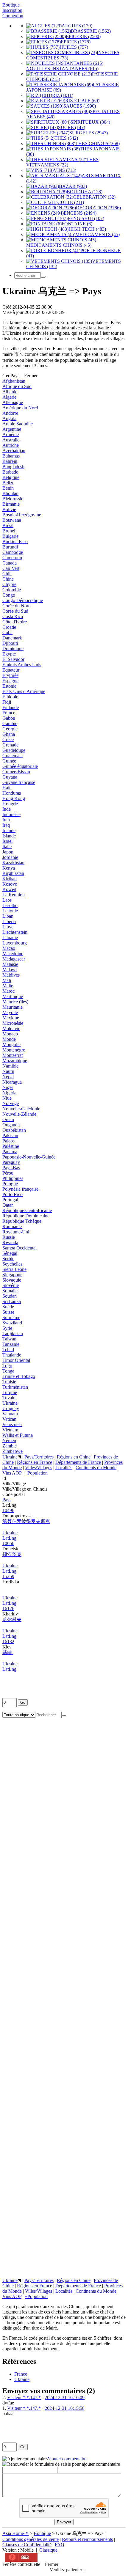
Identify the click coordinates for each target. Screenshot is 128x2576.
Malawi (10, 970)
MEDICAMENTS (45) (97, 234)
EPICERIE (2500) (83, 36)
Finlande (11, 707)
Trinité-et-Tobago (19, 1376)
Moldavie (11, 1028)
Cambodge (13, 552)
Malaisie (10, 964)
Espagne (10, 681)
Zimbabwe (13, 1451)
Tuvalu (9, 1398)
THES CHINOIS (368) (97, 143)
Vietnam (10, 1430)
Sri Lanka (12, 1301)
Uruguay (11, 1408)
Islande (9, 836)
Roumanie (12, 1226)
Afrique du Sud (17, 386)
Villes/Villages (39, 1468)
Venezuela (12, 1424)
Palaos (8, 1141)
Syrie (7, 1328)
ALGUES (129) (77, 26)
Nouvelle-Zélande (19, 1114)
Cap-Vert (11, 568)
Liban (8, 916)
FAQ (60, 2545)
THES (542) (66, 138)
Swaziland (12, 1323)
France (9, 713)
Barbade (10, 472)
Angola (9, 418)
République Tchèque (22, 1221)
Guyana (10, 777)
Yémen (9, 1441)
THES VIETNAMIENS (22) (62, 162)
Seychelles (12, 1264)
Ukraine (10, 1403)
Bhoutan (10, 493)
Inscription (12, 10)
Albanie (10, 392)
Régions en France (35, 1462)
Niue (7, 1098)
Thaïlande (12, 1355)
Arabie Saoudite (18, 424)
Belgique (11, 477)
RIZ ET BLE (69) (82, 101)
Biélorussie (13, 499)
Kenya (9, 868)
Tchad (8, 1350)
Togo (7, 1366)
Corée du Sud (15, 611)
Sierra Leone (14, 1269)
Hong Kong (14, 798)
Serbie (8, 1259)
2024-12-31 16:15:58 (65, 2408)
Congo (9, 595)
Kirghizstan (13, 873)
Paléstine (11, 1146)
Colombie (12, 590)
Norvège (11, 1103)
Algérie (9, 397)
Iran (6, 820)
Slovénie (11, 1285)
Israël (7, 841)
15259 (8, 1576)
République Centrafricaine (27, 1210)
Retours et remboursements (87, 2539)
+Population (36, 1473)
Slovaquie (12, 1280)
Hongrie (10, 804)
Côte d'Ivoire (15, 622)
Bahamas (11, 456)
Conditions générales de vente (31, 2539)
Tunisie (9, 1382)
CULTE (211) (71, 202)
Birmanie (11, 504)
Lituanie (10, 937)
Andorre (10, 413)
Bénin (8, 488)
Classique (48, 2550)
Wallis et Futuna (18, 1435)
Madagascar (14, 959)
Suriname (11, 1317)
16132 (8, 1641)
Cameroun (12, 558)
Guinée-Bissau (16, 772)
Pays (7, 1500)
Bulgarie (10, 536)
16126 (8, 1608)
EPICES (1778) (76, 42)
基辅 (8, 1652)
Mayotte (10, 1012)
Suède (8, 1307)
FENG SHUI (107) (86, 218)
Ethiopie (10, 697)
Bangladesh (13, 467)
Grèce (8, 740)
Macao (9, 948)
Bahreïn (10, 461)
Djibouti (10, 643)
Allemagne (13, 402)
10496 (8, 1510)
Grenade (10, 745)
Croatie (9, 627)
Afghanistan (14, 381)
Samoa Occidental (19, 1248)
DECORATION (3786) (98, 208)
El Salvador (13, 659)
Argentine (12, 429)
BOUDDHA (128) (85, 192)
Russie (9, 1237)
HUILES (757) (74, 47)
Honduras (12, 793)
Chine (8, 579)
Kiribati (10, 879)
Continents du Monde (96, 1468)
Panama (10, 1152)
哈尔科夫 (12, 1619)
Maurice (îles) (15, 1002)
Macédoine (13, 954)
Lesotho (10, 905)
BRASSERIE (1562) (91, 31)
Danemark (12, 638)
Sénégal (10, 1253)
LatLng (9, 1538)
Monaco (10, 1034)
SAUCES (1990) (80, 106)
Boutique (11, 5)
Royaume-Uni (16, 1232)
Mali (7, 980)
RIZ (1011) (63, 95)
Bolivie (9, 509)
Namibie (10, 1066)
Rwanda (10, 1243)
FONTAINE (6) (77, 224)
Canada (10, 563)
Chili (7, 574)
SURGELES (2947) (89, 133)
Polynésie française (20, 1189)
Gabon (9, 718)
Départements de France (78, 1462)
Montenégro (14, 1050)
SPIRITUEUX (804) (90, 122)
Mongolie (11, 1045)
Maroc (8, 991)
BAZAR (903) (73, 186)
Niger (8, 1087)
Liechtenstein (15, 932)
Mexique (11, 1018)
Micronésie (13, 1023)
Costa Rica (13, 616)
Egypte (9, 654)
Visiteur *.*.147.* (24, 2397)
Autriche (11, 445)
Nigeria (9, 1093)
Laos (7, 900)
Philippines (13, 1178)
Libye (8, 927)
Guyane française (19, 782)
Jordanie (10, 857)
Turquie (10, 1392)
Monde (9, 1039)
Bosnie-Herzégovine (22, 515)
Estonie (9, 686)
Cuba (7, 632)
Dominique (13, 649)
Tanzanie (11, 1344)
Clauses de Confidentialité (27, 2545)
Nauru (8, 1071)
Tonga (8, 1371)
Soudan (10, 1296)
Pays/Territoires (39, 1457)
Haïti (7, 788)
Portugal (10, 1200)
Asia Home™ (15, 2533)
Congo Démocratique (23, 600)
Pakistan (10, 1135)
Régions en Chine (74, 1457)
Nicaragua (12, 1082)
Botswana (12, 520)
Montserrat (13, 1055)
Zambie (10, 1446)
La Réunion (14, 895)
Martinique (13, 996)
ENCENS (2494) (80, 213)
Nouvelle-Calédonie (21, 1109)
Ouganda (11, 1125)
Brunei (9, 531)
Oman (8, 1119)
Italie (7, 847)
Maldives (11, 975)
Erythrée (10, 675)
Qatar (8, 1205)
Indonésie (11, 814)
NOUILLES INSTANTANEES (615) (62, 69)
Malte (8, 986)
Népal (8, 1077)
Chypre (9, 584)
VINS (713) (65, 170)
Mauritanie (13, 1007)
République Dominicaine (26, 1216)
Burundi (10, 547)
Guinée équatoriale (20, 766)
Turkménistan (15, 1387)
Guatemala (13, 756)
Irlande (9, 830)
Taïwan (9, 1339)
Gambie (10, 723)
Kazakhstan (13, 863)
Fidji (7, 702)
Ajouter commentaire (67, 2459)
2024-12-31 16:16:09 (65, 2397)
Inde (7, 809)
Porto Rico (13, 1194)
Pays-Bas (11, 1168)
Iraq (6, 825)
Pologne (10, 1184)
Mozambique (15, 1061)
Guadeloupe (14, 750)
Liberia (9, 921)
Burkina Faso (15, 542)
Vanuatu (10, 1414)
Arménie (11, 434)
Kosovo (10, 884)
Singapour (12, 1275)
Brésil (8, 525)
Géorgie (10, 729)
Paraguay (11, 1162)
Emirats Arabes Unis (22, 665)
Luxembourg (15, 943)
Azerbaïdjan (14, 451)
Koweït (9, 889)
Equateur (11, 670)
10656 (8, 1543)
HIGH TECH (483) (87, 229)
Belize (8, 483)
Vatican (9, 1419)
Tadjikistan (13, 1333)
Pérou (8, 1173)
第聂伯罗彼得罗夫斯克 (26, 1521)
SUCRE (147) (72, 127)
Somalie (10, 1291)
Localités (64, 1468)
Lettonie (10, 911)
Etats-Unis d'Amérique (24, 691)
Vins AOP (12, 1473)
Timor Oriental (16, 1360)
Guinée (9, 761)
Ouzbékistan (14, 1130)
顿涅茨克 (12, 1554)
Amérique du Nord (20, 408)
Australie (11, 440)
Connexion (13, 16)
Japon (8, 852)
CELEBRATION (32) (94, 197)
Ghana (9, 734)
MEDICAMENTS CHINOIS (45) (59, 245)
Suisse (8, 1312)
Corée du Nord (17, 606)
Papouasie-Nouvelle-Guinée (29, 1157)
